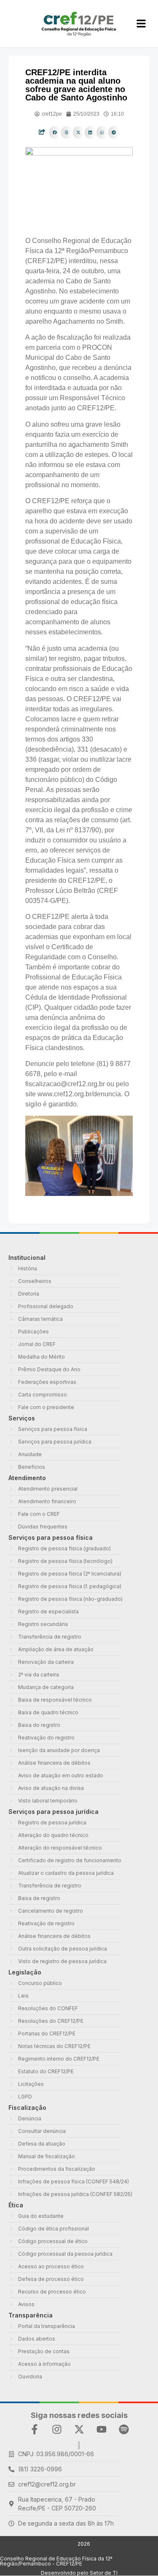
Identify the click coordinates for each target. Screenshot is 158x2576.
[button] (55, 132)
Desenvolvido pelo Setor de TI (79, 2573)
